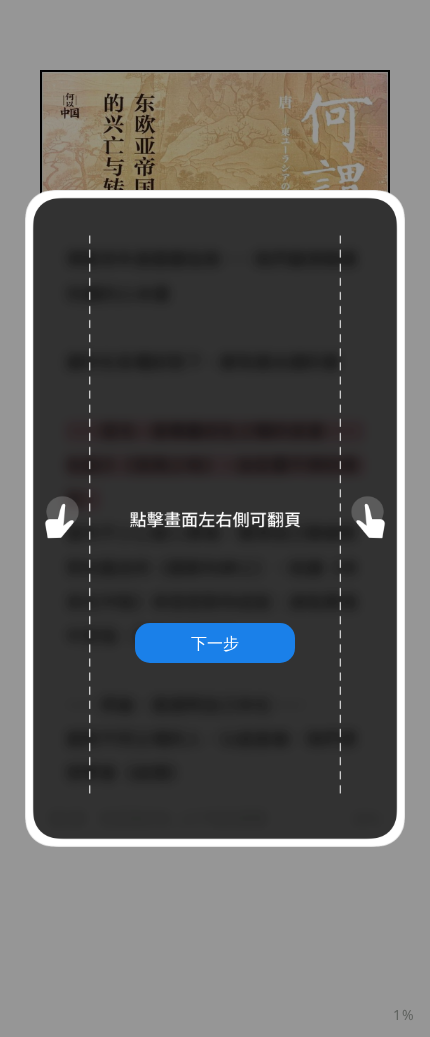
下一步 (215, 643)
